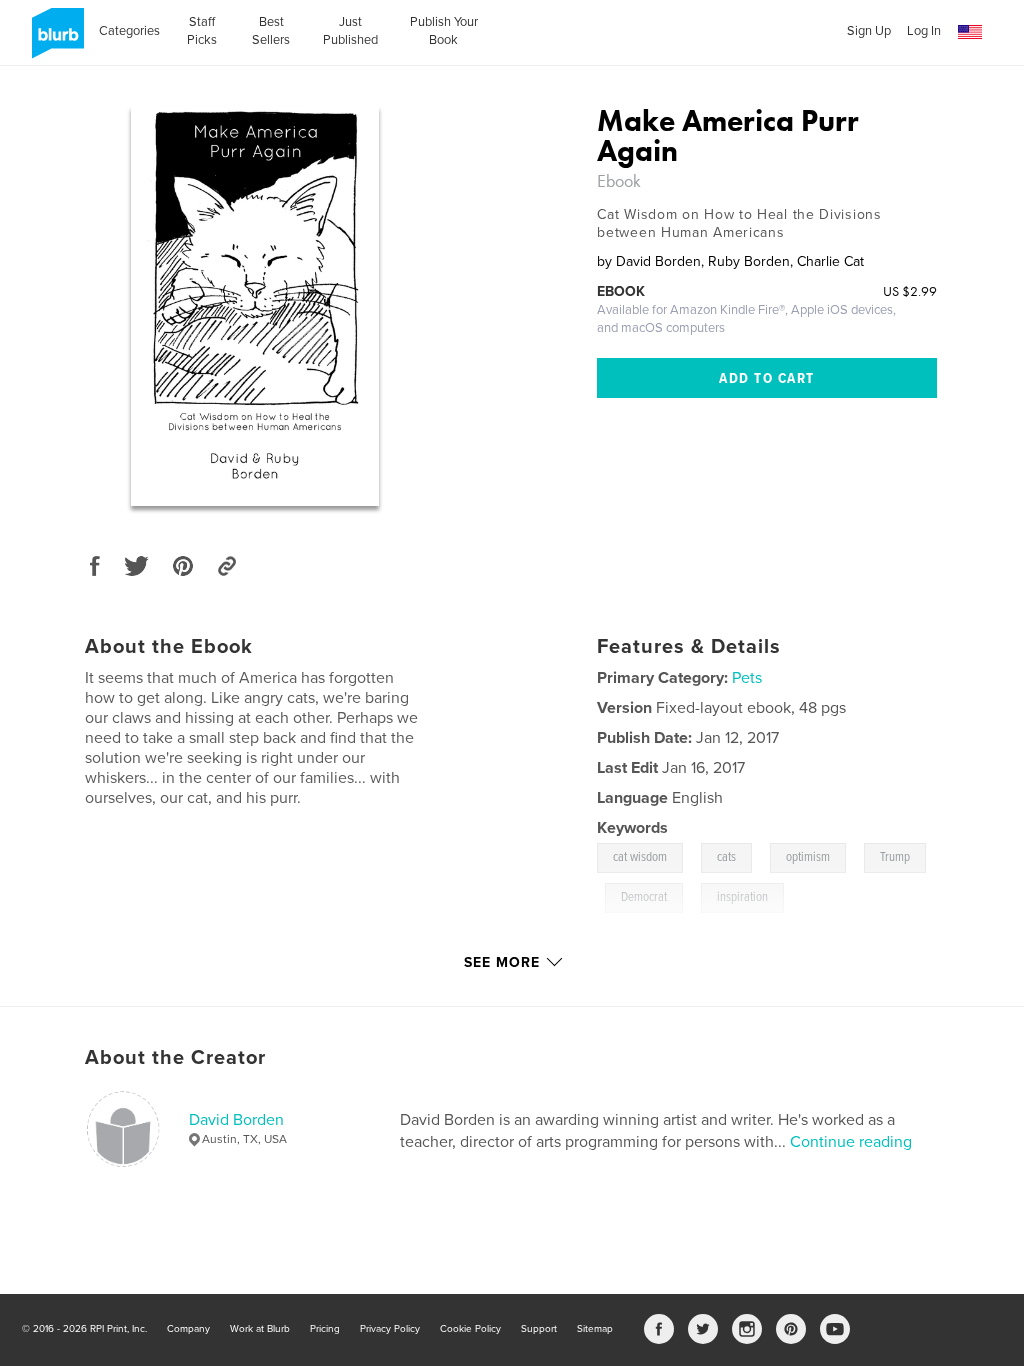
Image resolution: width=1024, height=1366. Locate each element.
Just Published (350, 31)
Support (539, 1329)
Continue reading (851, 1142)
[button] (970, 32)
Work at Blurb (260, 1329)
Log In (924, 31)
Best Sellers (271, 31)
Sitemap (595, 1329)
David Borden (236, 1120)
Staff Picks (202, 31)
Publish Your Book (444, 31)
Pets (747, 678)
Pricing (325, 1329)
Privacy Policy (390, 1329)
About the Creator (175, 1058)
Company (188, 1329)
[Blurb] (54, 41)
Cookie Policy (470, 1329)
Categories (129, 31)
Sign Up (869, 31)
